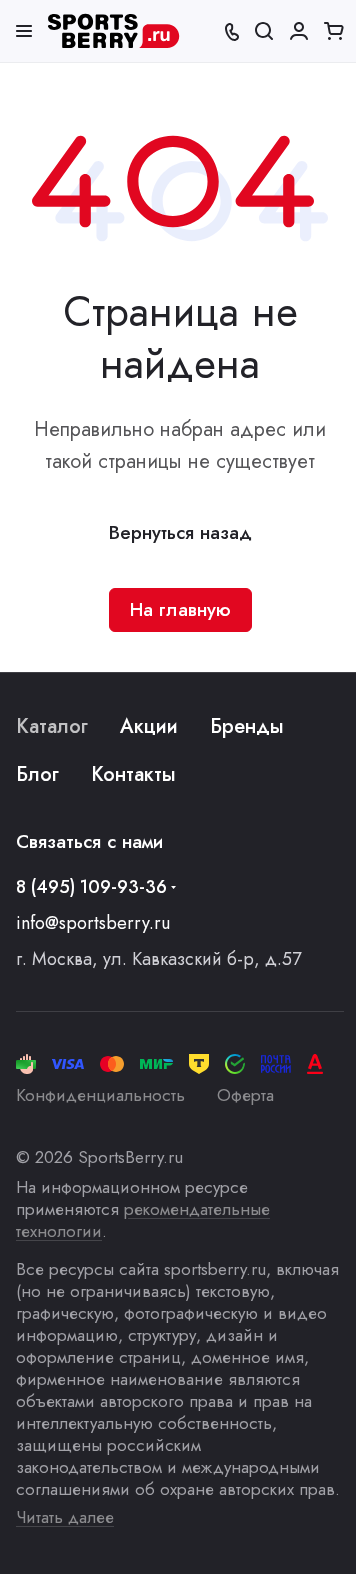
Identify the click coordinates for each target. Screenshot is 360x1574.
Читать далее (65, 1517)
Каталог (52, 726)
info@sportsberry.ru (93, 923)
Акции (149, 726)
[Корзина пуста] (334, 31)
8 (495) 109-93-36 (91, 887)
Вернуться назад (180, 532)
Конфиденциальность (100, 1095)
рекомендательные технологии (143, 1220)
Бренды (247, 726)
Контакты (133, 774)
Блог (37, 774)
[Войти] (299, 31)
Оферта (245, 1095)
